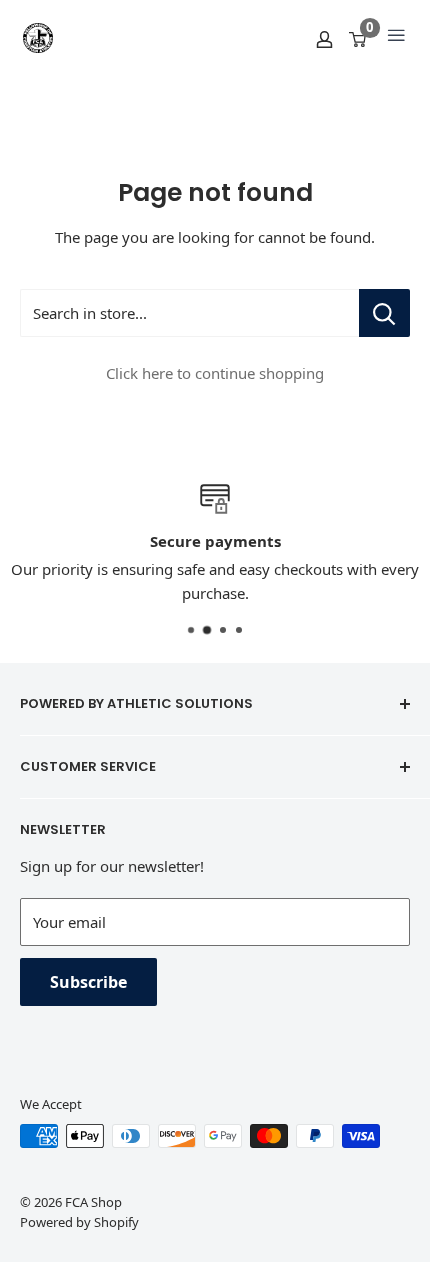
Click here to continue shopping (215, 373)
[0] (358, 38)
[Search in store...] (384, 313)
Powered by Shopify (79, 1222)
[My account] (324, 38)
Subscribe (88, 982)
